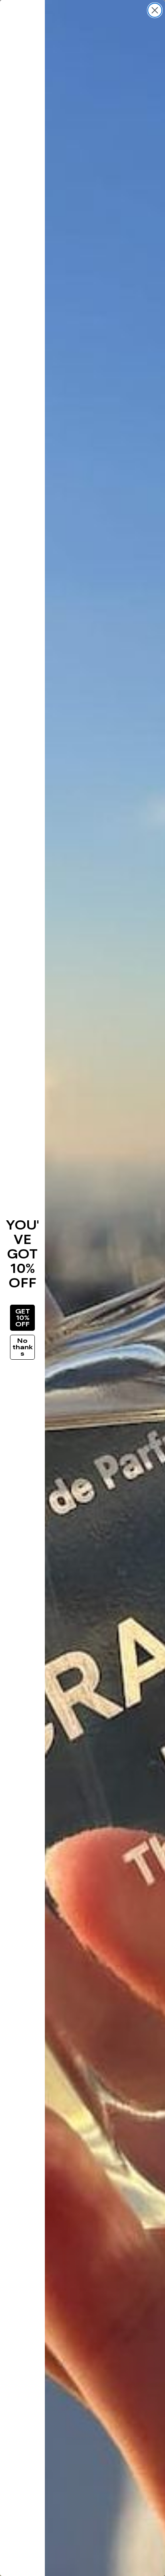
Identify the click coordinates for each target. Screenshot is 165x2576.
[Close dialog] (155, 10)
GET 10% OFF (23, 1318)
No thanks (23, 1347)
